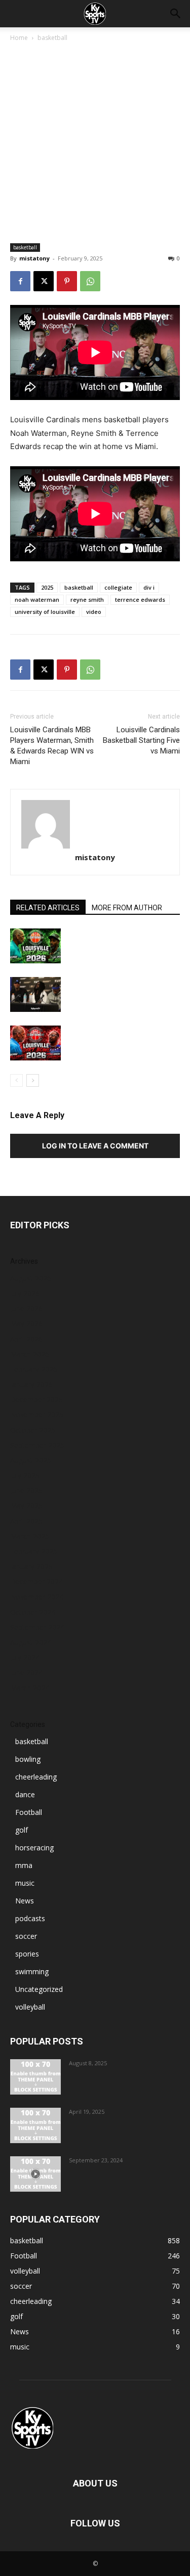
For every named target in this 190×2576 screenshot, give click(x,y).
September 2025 (37, 1445)
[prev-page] (16, 1080)
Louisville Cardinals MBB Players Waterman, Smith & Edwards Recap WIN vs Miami (52, 746)
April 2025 (26, 1521)
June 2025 (26, 1491)
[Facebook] (20, 281)
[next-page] (33, 1080)
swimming (32, 1971)
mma (24, 1865)
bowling (28, 1759)
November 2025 (37, 1415)
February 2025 (34, 1551)
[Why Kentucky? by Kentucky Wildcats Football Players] (35, 2077)
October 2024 (33, 1612)
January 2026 (31, 1384)
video (94, 612)
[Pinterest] (67, 281)
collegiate (118, 587)
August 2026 (31, 1278)
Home (19, 38)
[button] (176, 14)
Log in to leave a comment (95, 1146)
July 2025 (25, 1475)
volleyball (30, 2007)
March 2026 (30, 1354)
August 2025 (31, 1460)
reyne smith (87, 599)
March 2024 (30, 1688)
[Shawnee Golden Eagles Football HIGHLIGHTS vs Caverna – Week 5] (35, 2174)
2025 (47, 587)
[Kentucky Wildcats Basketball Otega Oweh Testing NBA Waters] (35, 2125)
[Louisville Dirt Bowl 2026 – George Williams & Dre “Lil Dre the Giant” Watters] (35, 946)
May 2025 (26, 1506)
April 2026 (26, 1339)
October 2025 (33, 1430)
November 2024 (37, 1597)
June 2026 (26, 1308)
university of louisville (45, 612)
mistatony (34, 258)
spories (27, 1954)
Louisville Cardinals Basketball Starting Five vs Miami (141, 740)
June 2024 (26, 1673)
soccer (26, 1936)
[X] (44, 281)
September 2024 (37, 1627)
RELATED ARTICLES (48, 908)
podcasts (30, 1918)
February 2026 (34, 1369)
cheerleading (36, 1777)
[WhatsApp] (90, 281)
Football (29, 1812)
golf (22, 1830)
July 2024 (25, 1657)
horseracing (34, 1848)
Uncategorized (39, 1989)
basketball (52, 38)
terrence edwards (140, 599)
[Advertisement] (95, 143)
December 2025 (36, 1400)
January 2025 (31, 1566)
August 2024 (31, 1642)
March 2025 (30, 1536)
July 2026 (25, 1293)
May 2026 (26, 1324)
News (25, 1901)
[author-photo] (95, 824)
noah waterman (37, 599)
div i (149, 587)
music (25, 1883)
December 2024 (36, 1582)
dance (25, 1794)
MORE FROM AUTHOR (127, 908)
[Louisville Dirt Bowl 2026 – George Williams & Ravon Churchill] (35, 1043)
